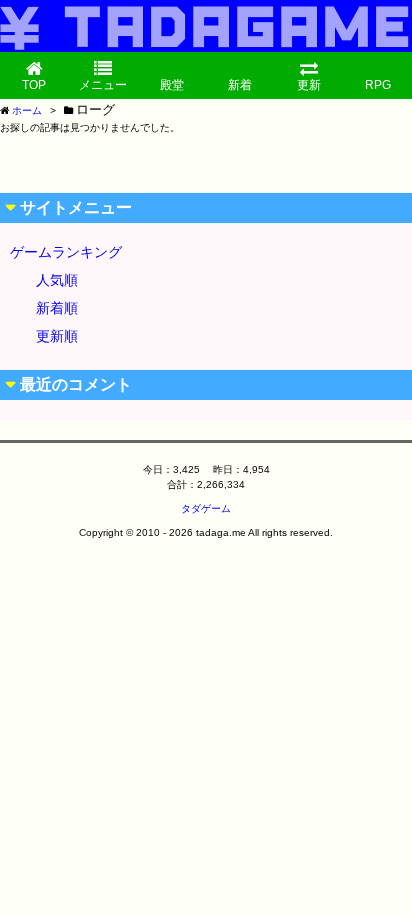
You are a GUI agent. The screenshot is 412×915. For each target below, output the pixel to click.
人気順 (57, 280)
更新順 (57, 336)
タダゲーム (206, 508)
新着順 (57, 308)
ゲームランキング (66, 252)
